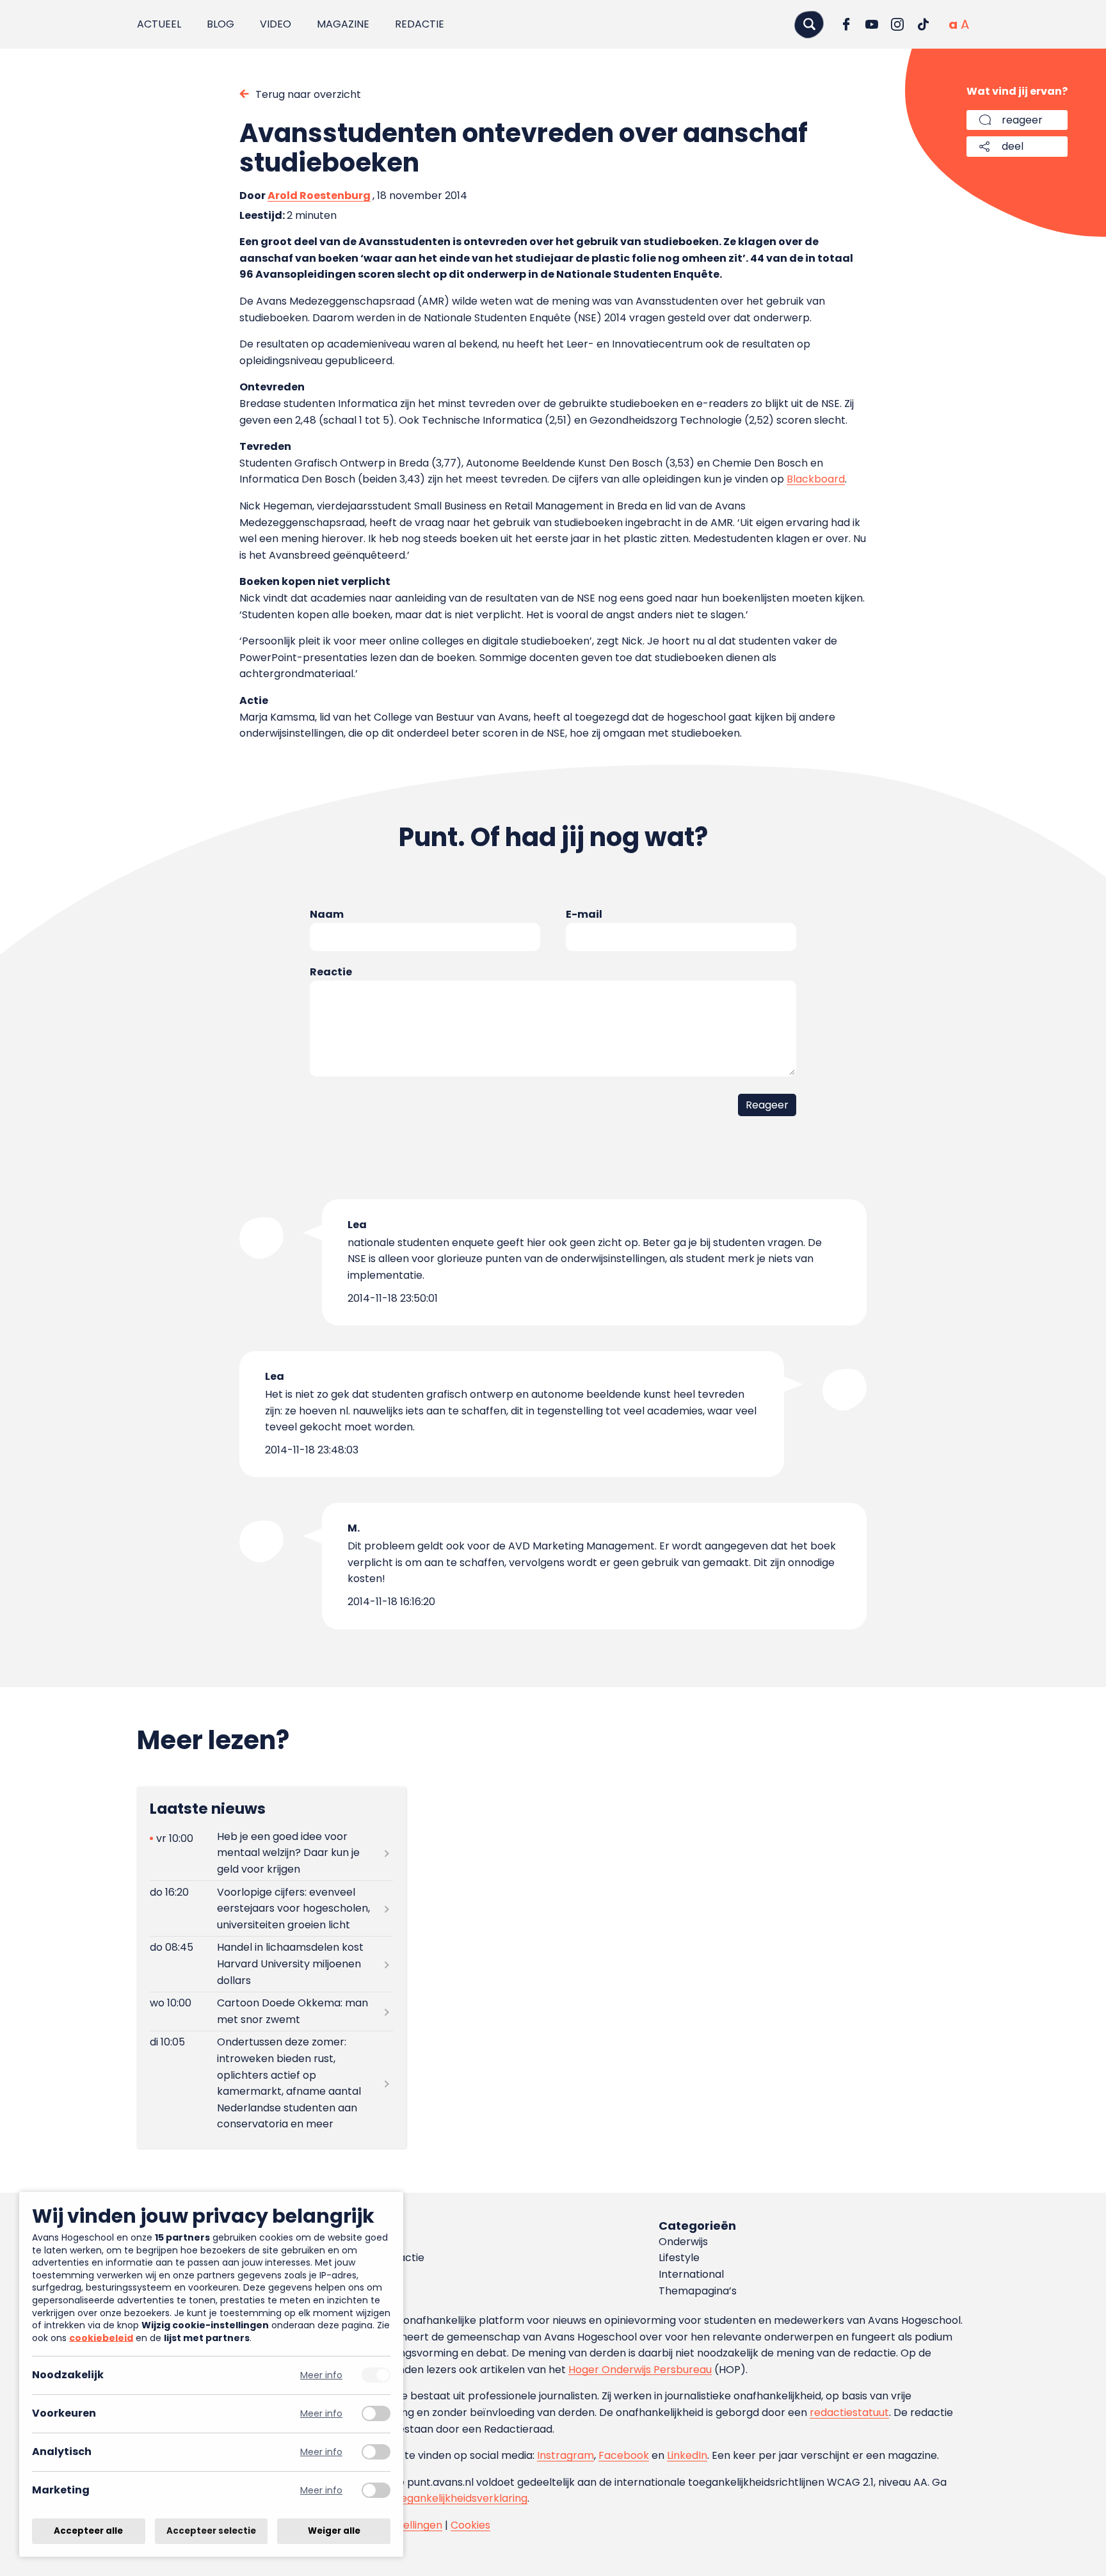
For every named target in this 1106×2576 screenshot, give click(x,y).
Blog (220, 24)
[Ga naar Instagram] (897, 24)
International (691, 2274)
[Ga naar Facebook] (846, 24)
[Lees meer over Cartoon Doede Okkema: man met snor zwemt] (271, 2012)
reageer (1022, 120)
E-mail (584, 914)
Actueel (159, 24)
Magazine (343, 24)
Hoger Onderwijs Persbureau (640, 2370)
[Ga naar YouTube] (872, 24)
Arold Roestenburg (319, 196)
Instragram (565, 2455)
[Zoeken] (809, 24)
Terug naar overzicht (308, 94)
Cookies (470, 2525)
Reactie (331, 972)
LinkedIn (687, 2455)
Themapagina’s (698, 2291)
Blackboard (816, 479)
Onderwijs (683, 2242)
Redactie (420, 24)
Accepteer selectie (211, 2531)
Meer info (321, 2375)
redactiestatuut (849, 2412)
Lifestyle (679, 2258)
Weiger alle (334, 2531)
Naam (327, 914)
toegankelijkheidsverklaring (459, 2498)
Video (276, 24)
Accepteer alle (88, 2531)
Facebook (624, 2455)
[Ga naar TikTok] (923, 24)
